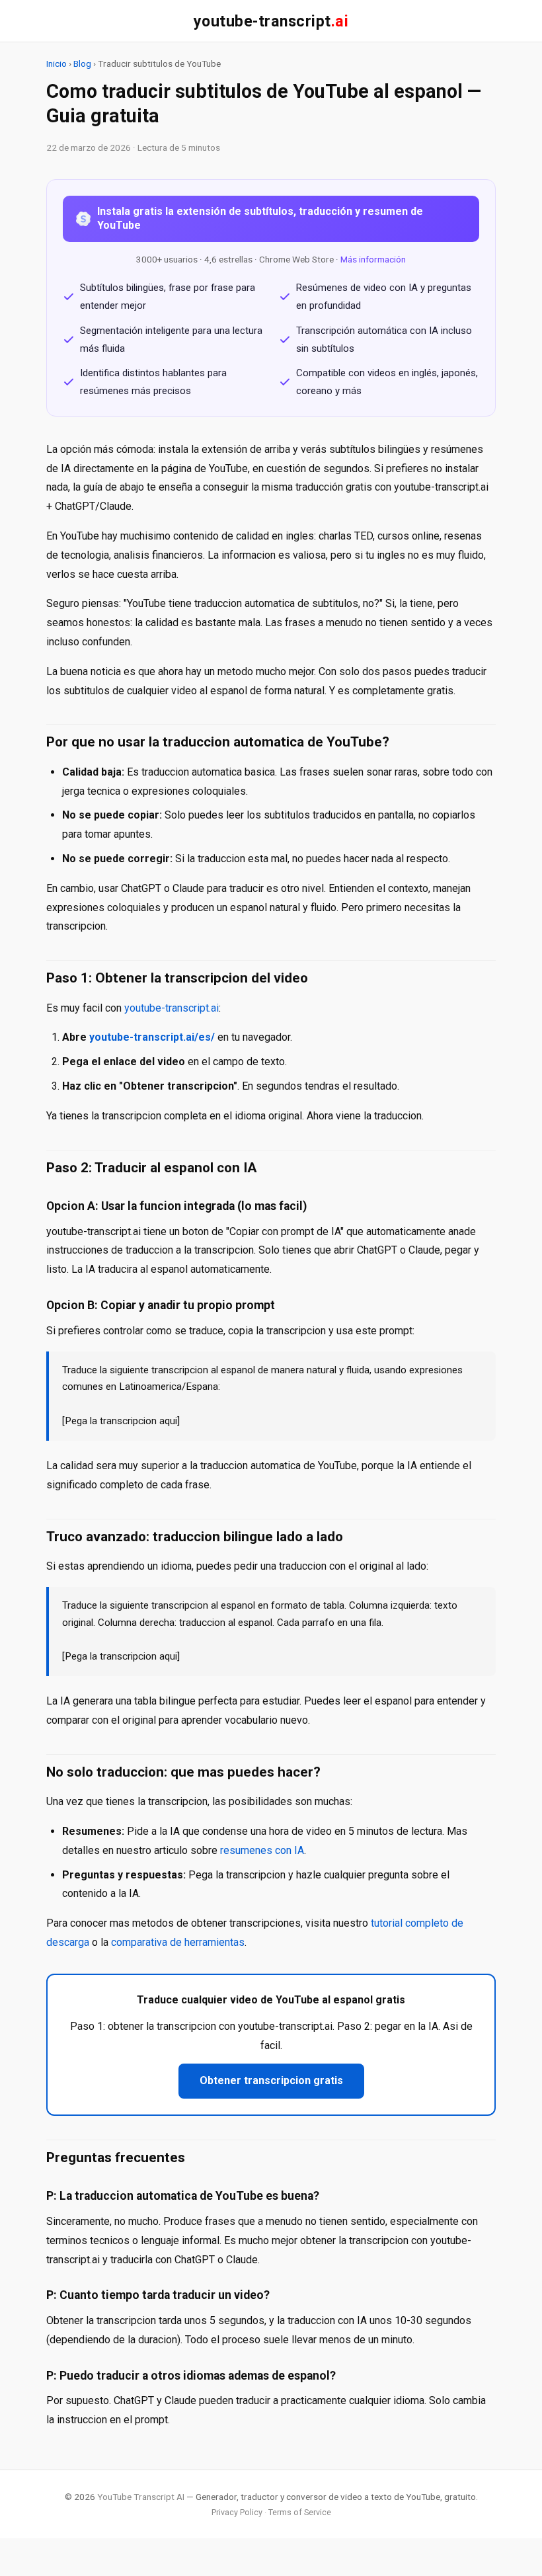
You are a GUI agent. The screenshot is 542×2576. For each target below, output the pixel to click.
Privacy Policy (237, 2512)
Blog (82, 63)
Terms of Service (300, 2512)
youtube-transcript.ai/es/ (152, 1037)
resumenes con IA (262, 1850)
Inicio (57, 63)
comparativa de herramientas (178, 1942)
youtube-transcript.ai (172, 1008)
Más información (373, 259)
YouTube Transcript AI (141, 2497)
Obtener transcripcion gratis (271, 2080)
